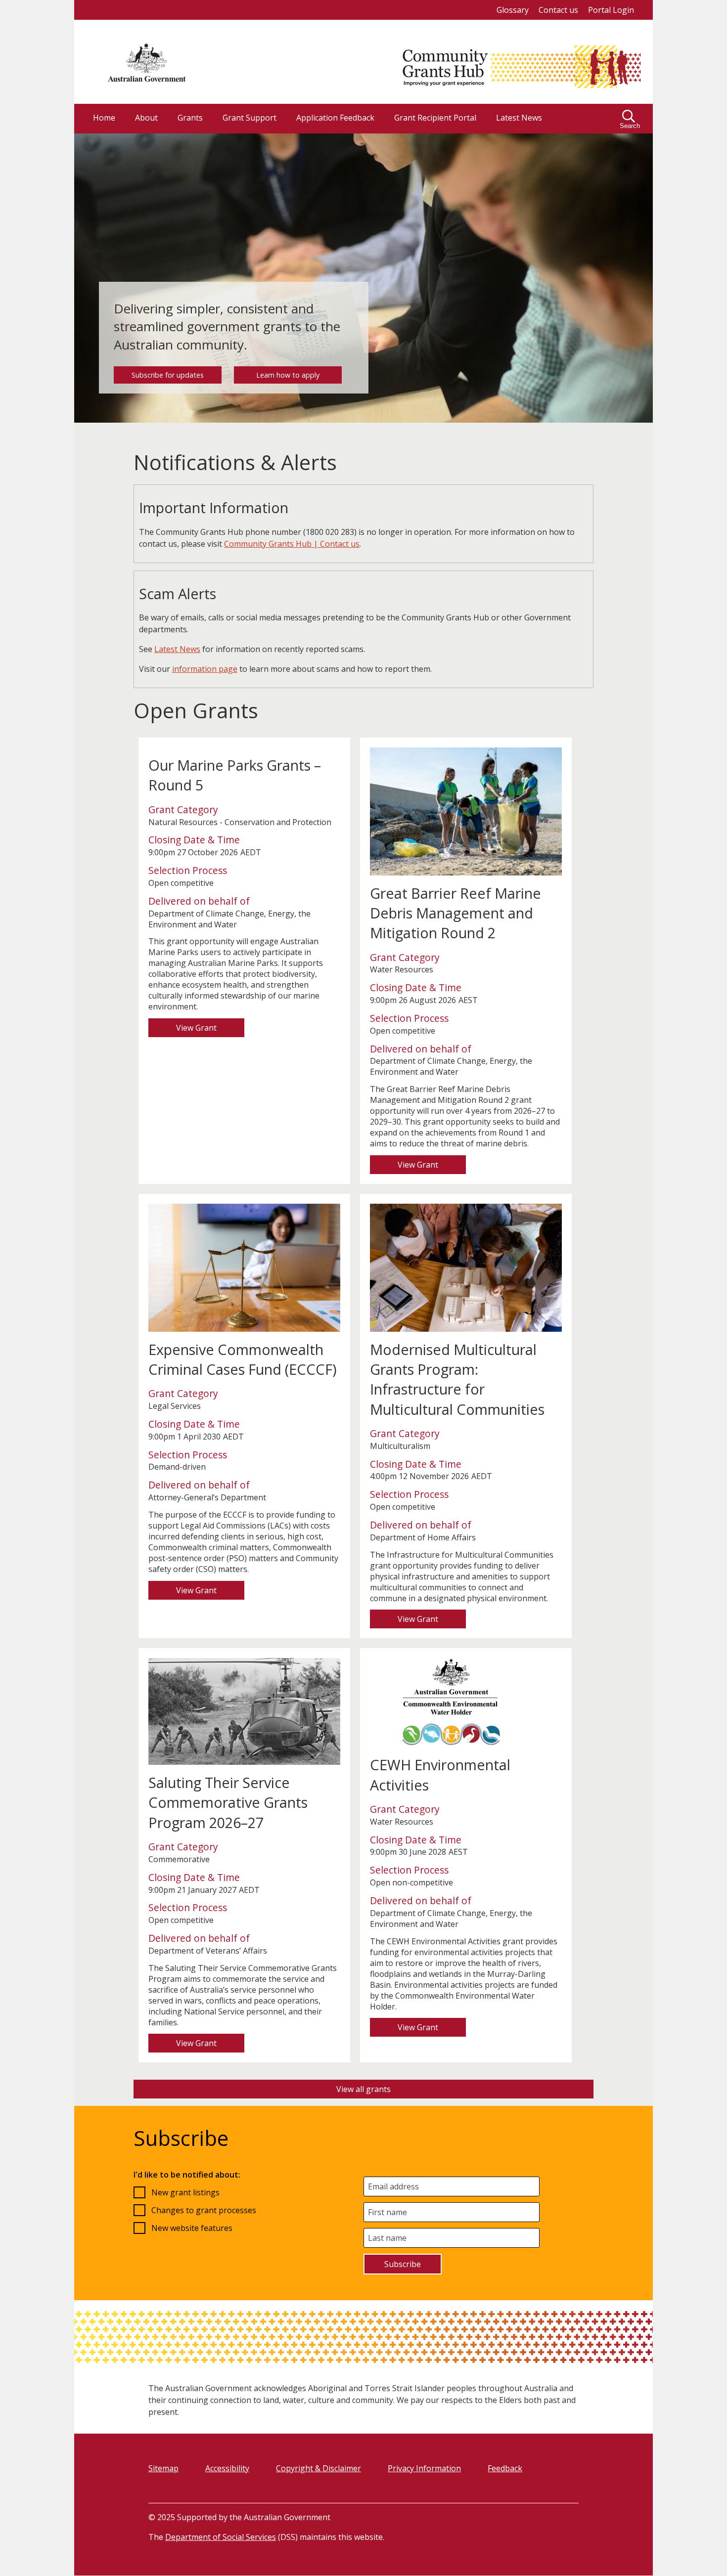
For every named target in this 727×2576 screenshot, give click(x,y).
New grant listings (185, 2192)
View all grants (363, 2089)
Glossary (513, 10)
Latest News (177, 649)
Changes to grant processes (204, 2210)
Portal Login (611, 10)
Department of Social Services (221, 2537)
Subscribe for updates (168, 375)
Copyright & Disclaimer (318, 2468)
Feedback (505, 2468)
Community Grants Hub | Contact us (292, 544)
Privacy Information (424, 2468)
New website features (192, 2228)
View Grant (196, 1028)
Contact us (558, 10)
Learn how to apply (288, 375)
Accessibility (227, 2468)
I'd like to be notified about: (187, 2175)
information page (205, 669)
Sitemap (163, 2468)
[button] (631, 119)
